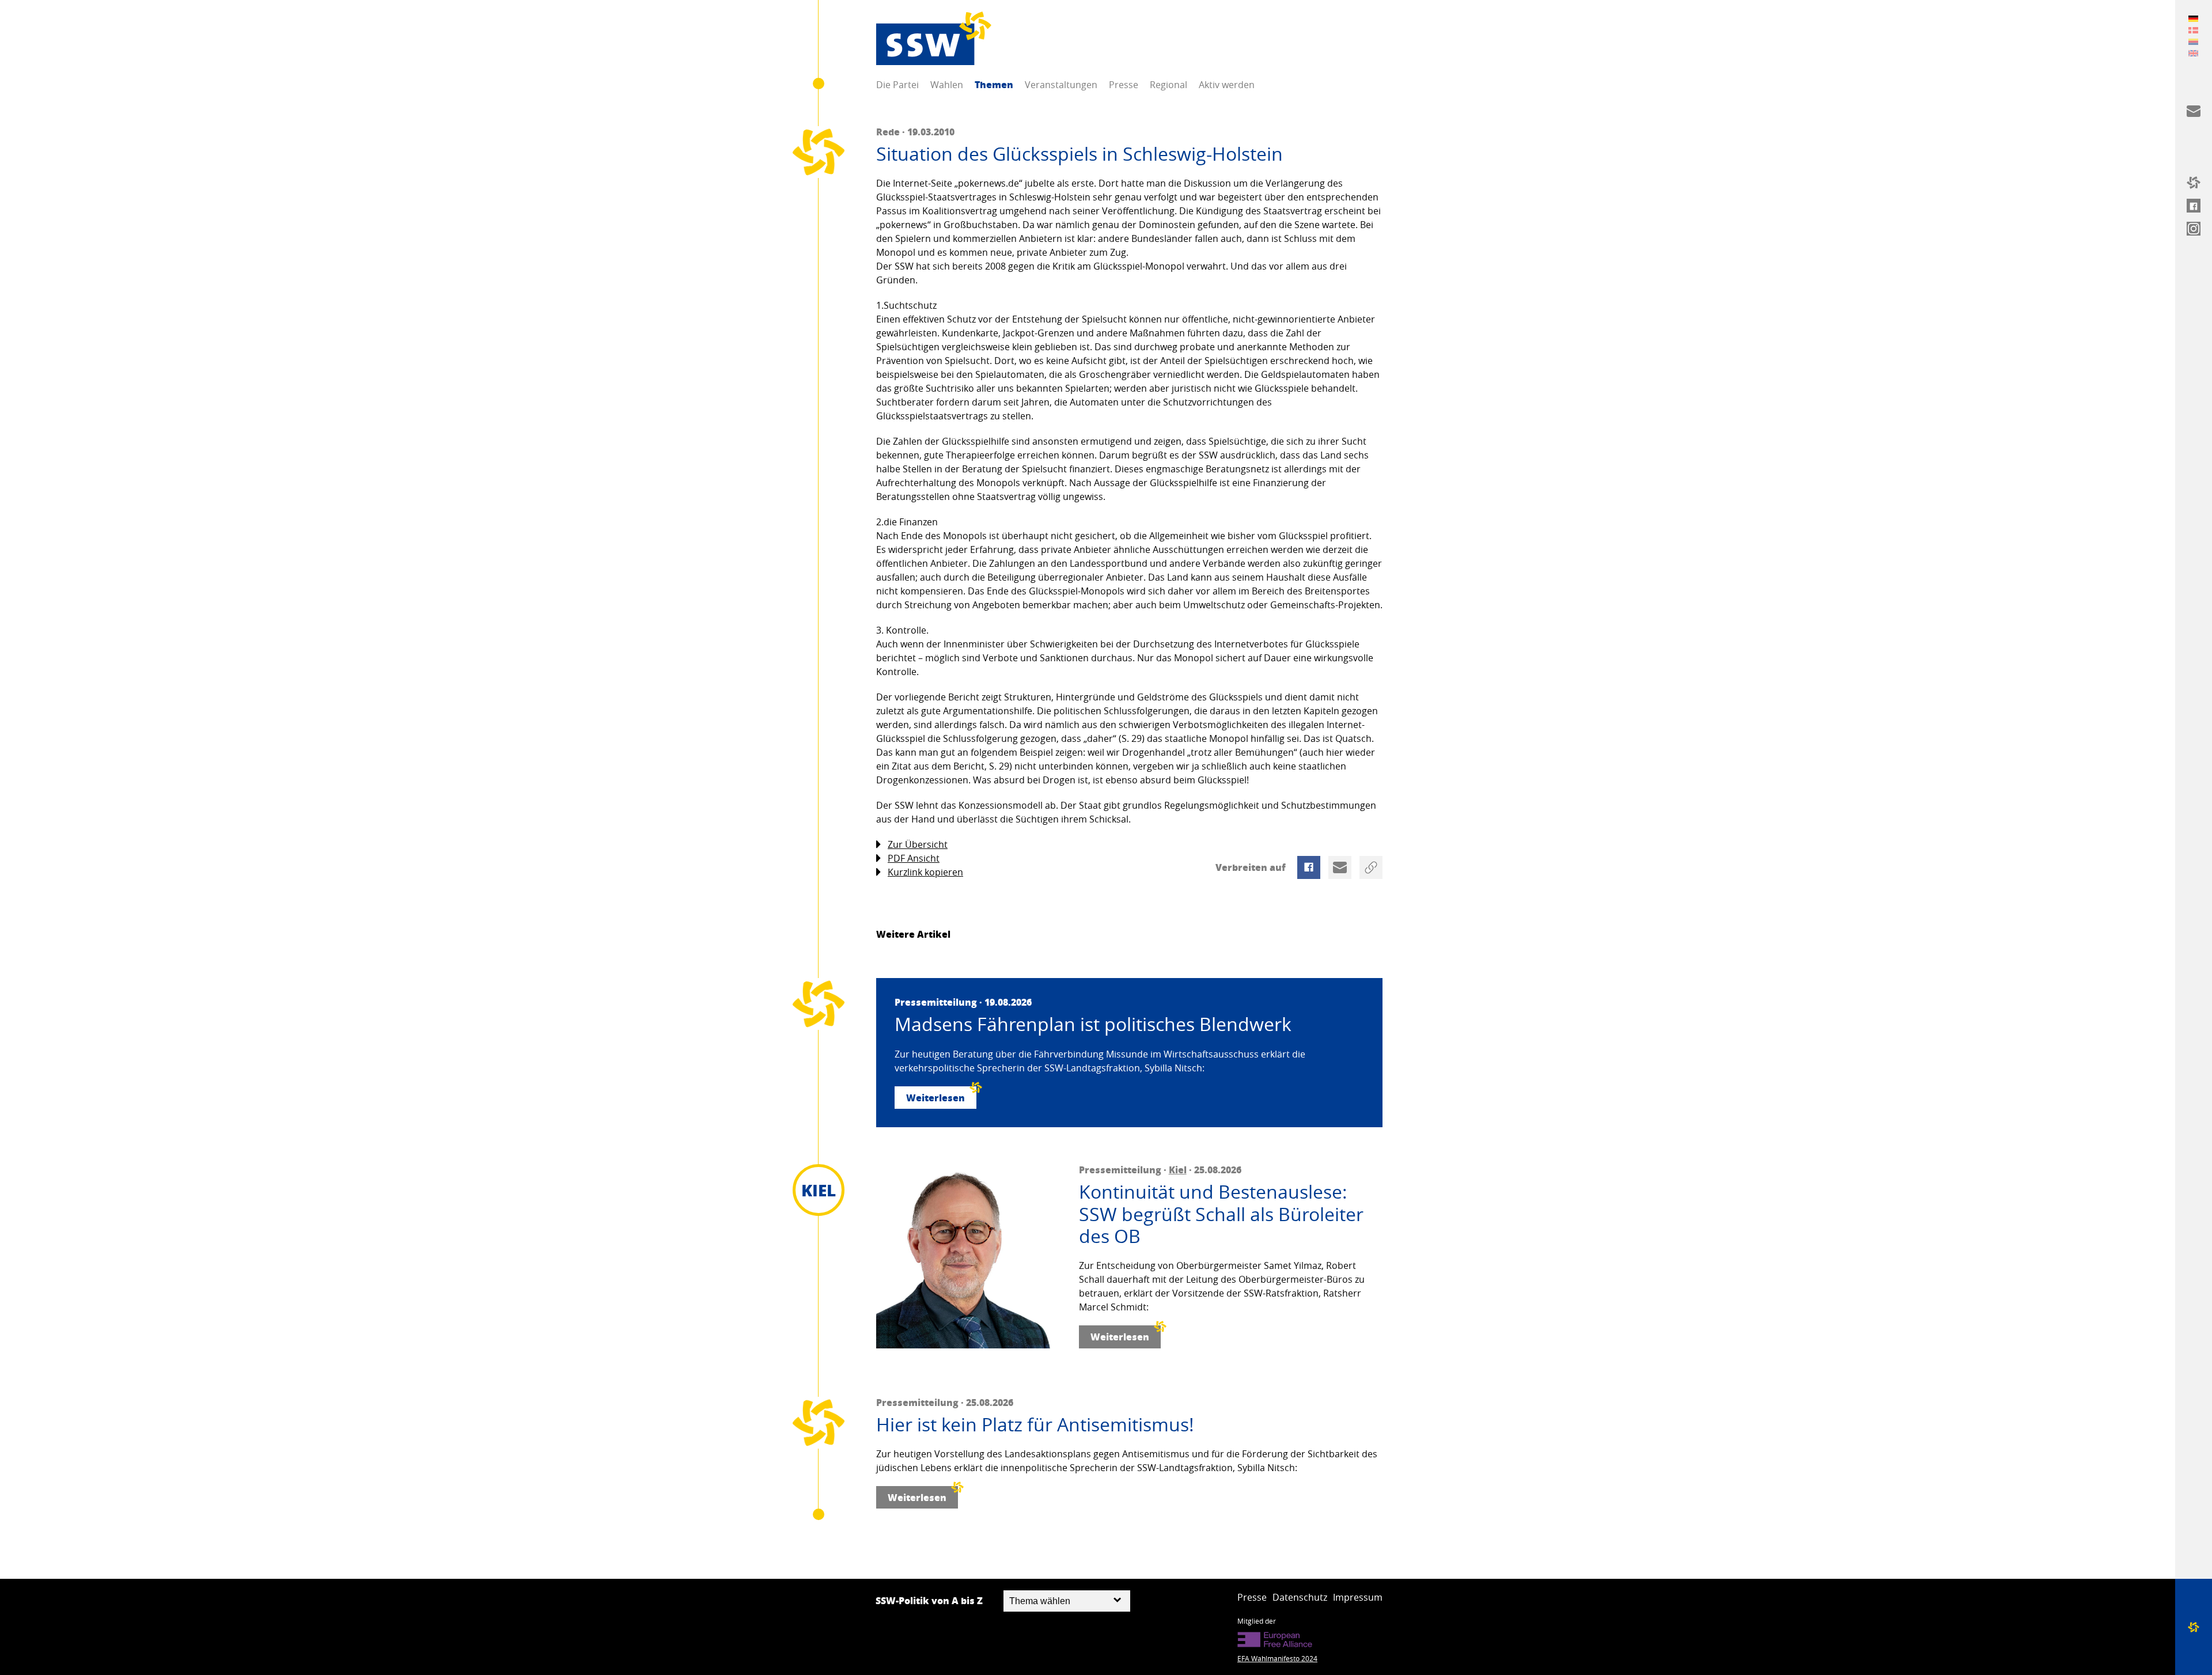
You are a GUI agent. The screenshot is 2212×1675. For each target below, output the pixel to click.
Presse (1124, 85)
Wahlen (947, 85)
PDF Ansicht (914, 858)
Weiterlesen (935, 1098)
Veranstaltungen (1061, 85)
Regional (1169, 85)
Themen (994, 84)
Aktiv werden (1227, 85)
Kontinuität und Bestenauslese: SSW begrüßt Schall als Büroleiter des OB (1221, 1214)
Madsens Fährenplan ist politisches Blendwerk (1093, 1024)
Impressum (1358, 1597)
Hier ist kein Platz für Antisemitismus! (1035, 1424)
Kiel (1178, 1170)
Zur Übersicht (918, 844)
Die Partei (897, 85)
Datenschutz (1300, 1597)
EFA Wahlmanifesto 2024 (1277, 1658)
